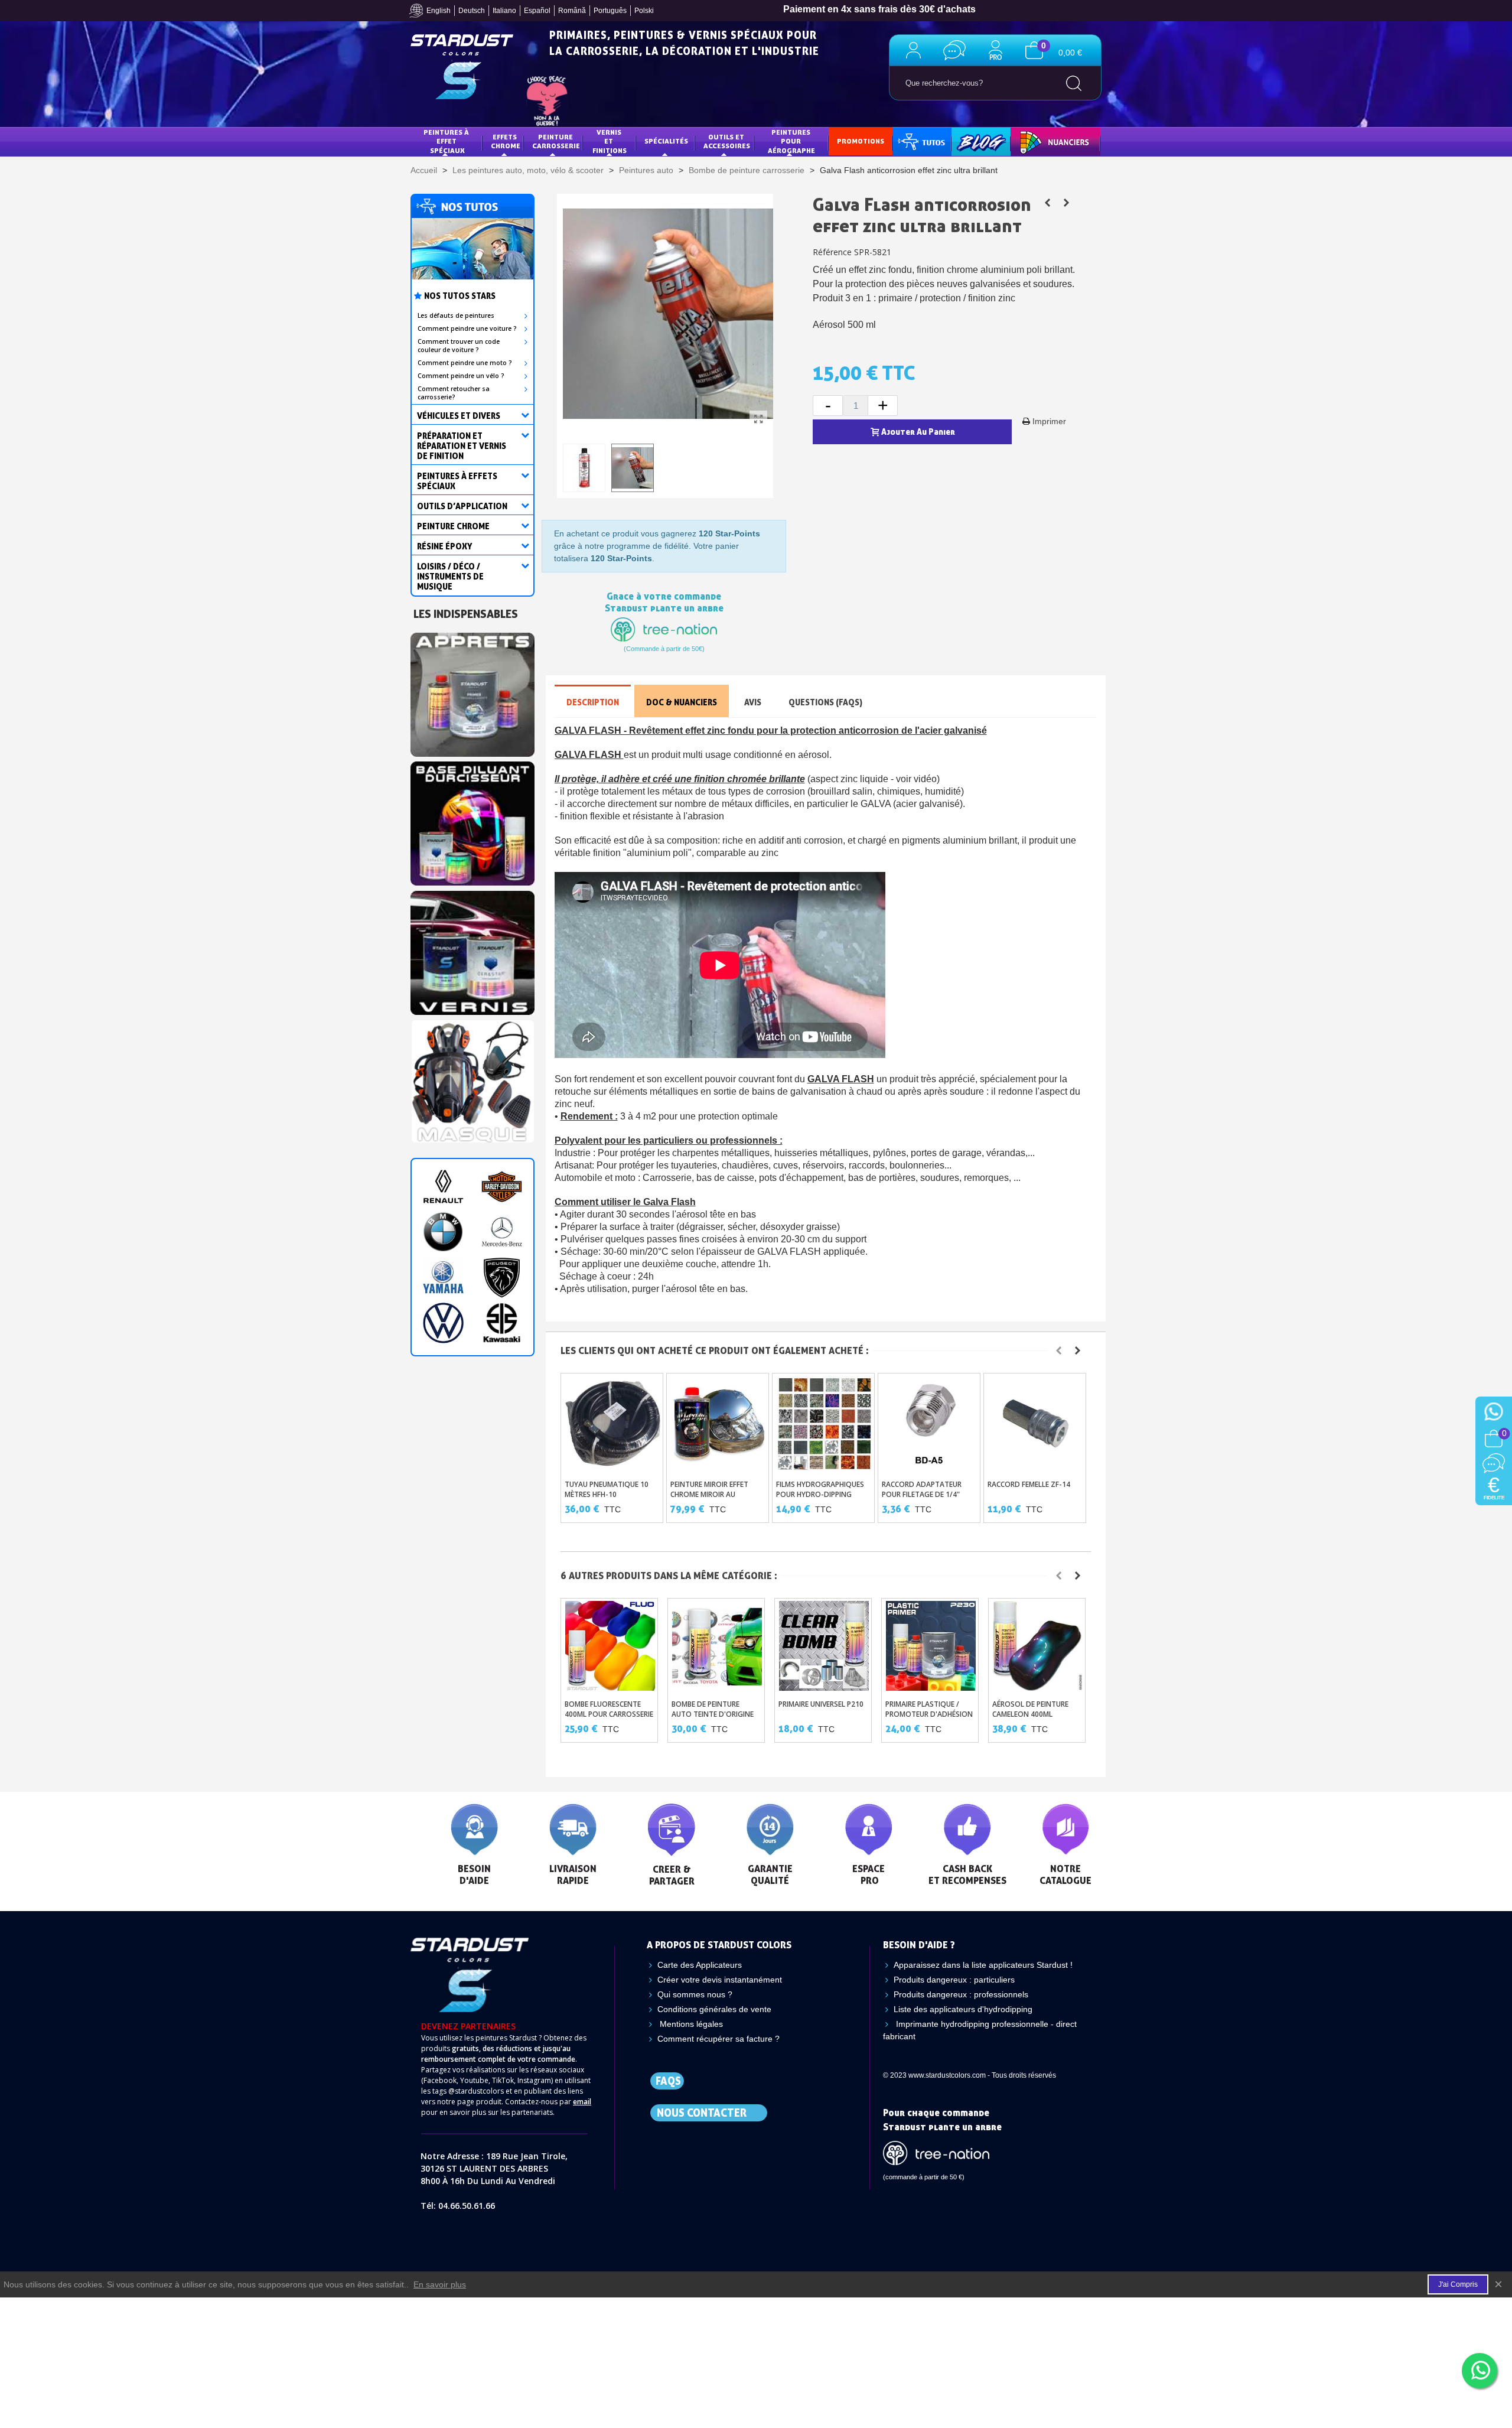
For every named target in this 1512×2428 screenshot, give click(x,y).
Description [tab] (593, 702)
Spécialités (666, 141)
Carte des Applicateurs (700, 1965)
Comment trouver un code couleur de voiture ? (459, 346)
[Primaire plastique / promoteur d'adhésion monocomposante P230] (931, 1646)
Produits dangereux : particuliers (954, 1980)
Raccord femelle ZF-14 (1029, 1484)
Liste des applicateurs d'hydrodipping (963, 2009)
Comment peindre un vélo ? (461, 376)
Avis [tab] (753, 702)
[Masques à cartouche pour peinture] (472, 1079)
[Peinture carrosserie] (472, 821)
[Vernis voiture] (472, 949)
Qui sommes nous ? (695, 1994)
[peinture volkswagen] (443, 1323)
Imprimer (1049, 421)
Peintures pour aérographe (791, 141)
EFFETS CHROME (506, 141)
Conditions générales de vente (714, 2009)
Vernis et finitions (610, 141)
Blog (969, 141)
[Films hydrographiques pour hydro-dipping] (824, 1423)
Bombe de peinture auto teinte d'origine (713, 1709)
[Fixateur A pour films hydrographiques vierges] (1047, 203)
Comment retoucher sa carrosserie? (454, 393)
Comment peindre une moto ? (465, 363)
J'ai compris (1458, 2284)
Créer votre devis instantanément (720, 1980)
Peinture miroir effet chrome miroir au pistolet (709, 1494)
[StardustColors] (462, 67)
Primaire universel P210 (821, 1704)
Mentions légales (690, 2024)
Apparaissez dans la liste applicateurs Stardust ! (983, 1965)
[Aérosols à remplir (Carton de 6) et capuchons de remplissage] (1066, 203)
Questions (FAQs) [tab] (825, 702)
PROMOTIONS (861, 141)
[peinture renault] (443, 1187)
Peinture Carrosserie (556, 141)
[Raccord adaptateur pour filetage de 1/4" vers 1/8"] (930, 1423)
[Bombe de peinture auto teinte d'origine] (717, 1646)
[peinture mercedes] (502, 1232)
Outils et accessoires (727, 141)
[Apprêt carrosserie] (472, 691)
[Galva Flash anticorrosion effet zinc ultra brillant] (758, 419)
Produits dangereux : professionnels (961, 1994)
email (582, 2102)
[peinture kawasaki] (502, 1323)
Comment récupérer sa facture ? (718, 2039)
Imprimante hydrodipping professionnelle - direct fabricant (980, 2030)
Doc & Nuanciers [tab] (682, 702)
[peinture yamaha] (443, 1278)
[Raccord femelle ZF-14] (1036, 1423)
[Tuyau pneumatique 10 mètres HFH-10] (613, 1423)
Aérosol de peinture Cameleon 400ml (1030, 1709)
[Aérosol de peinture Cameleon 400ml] (1038, 1646)
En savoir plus (440, 2284)
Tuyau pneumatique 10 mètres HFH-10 (607, 1489)
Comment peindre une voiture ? (467, 328)
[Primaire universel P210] (824, 1646)
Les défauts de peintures (456, 315)
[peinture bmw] (443, 1232)
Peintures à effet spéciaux (447, 141)
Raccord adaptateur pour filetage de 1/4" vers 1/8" (922, 1494)
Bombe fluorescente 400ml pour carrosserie (609, 1709)
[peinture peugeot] (502, 1278)
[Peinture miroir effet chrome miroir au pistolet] (718, 1423)
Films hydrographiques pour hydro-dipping (820, 1489)
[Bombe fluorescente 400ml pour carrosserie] (610, 1646)
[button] (1059, 1350)
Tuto (923, 141)
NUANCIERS (1038, 141)
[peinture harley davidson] (502, 1187)
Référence (832, 252)
